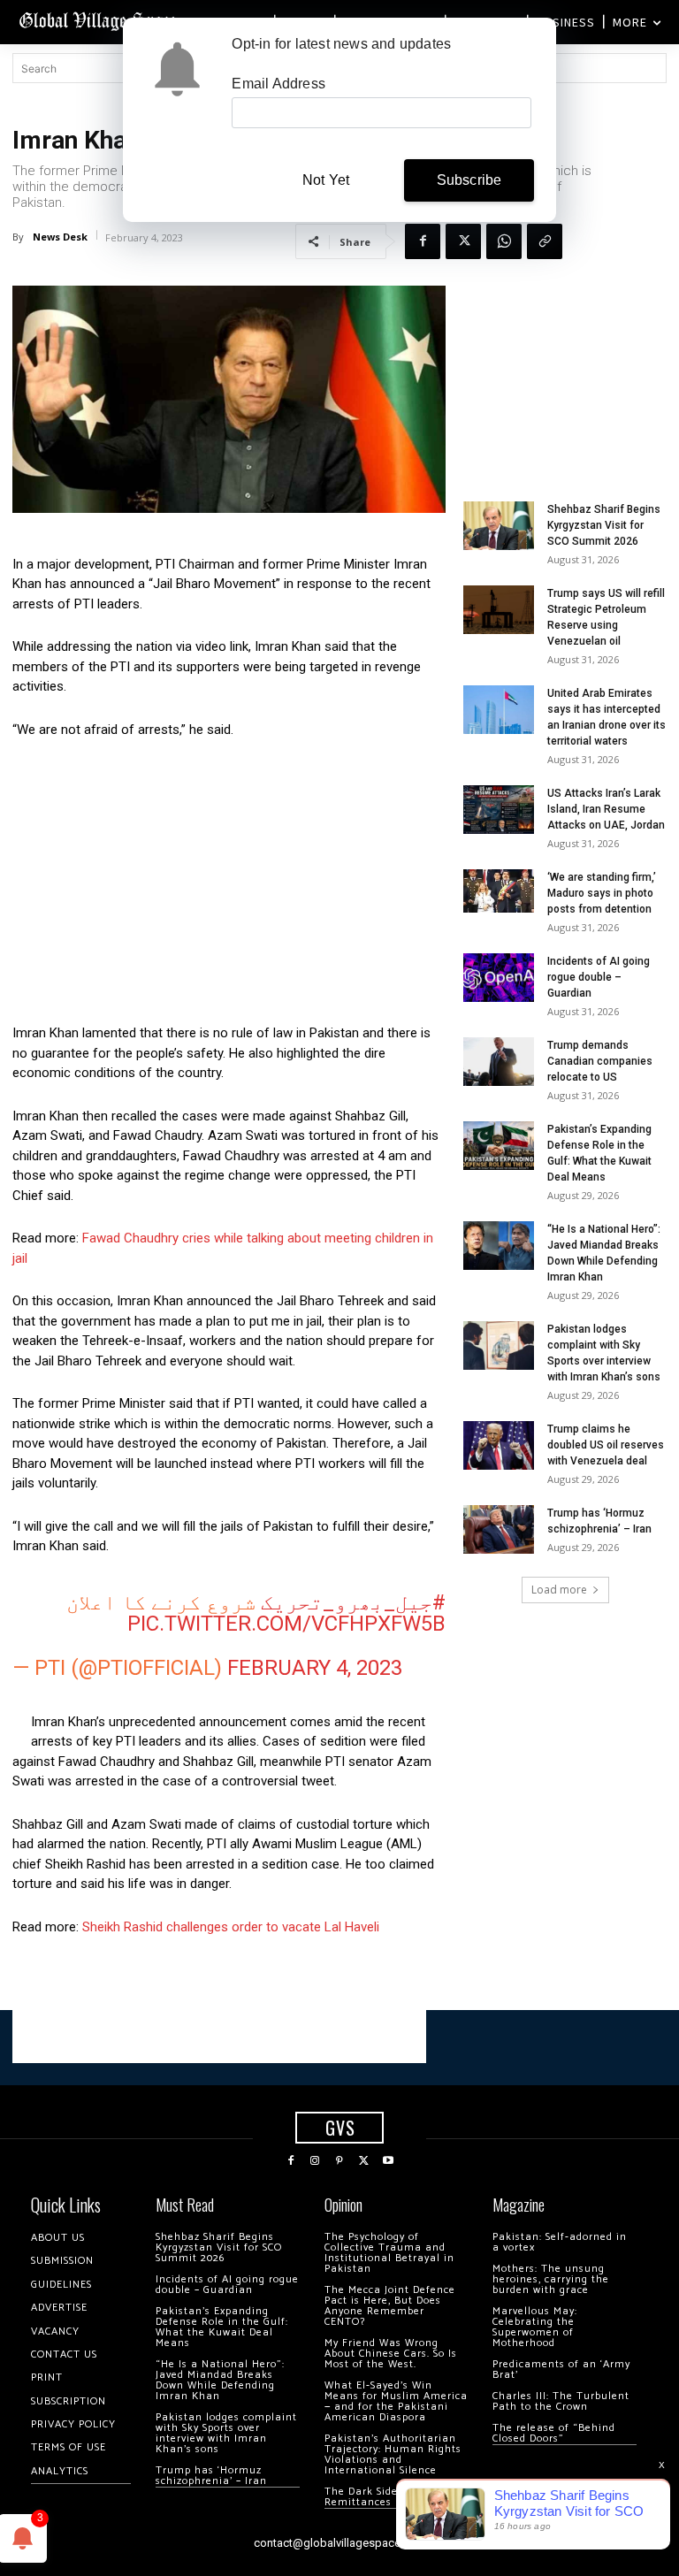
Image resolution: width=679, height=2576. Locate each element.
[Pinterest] (339, 2161)
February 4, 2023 (315, 1668)
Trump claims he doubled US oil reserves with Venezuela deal (606, 1445)
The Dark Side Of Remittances (369, 2497)
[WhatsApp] (504, 241)
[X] (463, 241)
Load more (559, 1590)
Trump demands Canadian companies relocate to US (600, 1061)
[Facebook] (423, 241)
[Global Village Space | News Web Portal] (99, 20)
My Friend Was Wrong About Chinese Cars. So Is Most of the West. (391, 2354)
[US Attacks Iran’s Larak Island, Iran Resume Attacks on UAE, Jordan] (499, 810)
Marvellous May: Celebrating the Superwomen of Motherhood (535, 2327)
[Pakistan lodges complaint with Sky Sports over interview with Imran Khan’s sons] (499, 1345)
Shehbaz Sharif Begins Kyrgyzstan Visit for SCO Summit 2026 (604, 525)
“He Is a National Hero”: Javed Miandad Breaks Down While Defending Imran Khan (220, 2380)
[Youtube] (388, 2161)
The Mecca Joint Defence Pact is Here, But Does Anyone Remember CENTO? (390, 2306)
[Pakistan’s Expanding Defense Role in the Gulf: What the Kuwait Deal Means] (499, 1146)
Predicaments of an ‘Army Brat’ (561, 2370)
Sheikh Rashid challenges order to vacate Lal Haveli (231, 1927)
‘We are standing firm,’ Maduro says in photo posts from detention (602, 893)
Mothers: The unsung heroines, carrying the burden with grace (551, 2279)
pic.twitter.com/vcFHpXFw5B (286, 1624)
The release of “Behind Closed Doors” (554, 2433)
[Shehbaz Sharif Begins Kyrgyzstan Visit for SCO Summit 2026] (499, 526)
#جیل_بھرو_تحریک (353, 1602)
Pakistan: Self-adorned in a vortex (560, 2242)
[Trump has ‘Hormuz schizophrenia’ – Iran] (499, 1529)
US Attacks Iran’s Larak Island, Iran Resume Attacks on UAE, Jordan (606, 809)
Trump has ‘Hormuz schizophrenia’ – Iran (211, 2476)
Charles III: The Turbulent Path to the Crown (561, 2401)
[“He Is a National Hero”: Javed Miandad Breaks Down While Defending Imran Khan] (499, 1246)
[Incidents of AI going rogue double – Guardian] (499, 978)
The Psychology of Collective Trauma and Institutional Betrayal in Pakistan (389, 2253)
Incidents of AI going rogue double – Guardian (599, 977)
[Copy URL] (545, 241)
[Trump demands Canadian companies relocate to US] (499, 1062)
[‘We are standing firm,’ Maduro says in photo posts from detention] (499, 891)
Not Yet (326, 180)
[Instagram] (316, 2161)
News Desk (60, 237)
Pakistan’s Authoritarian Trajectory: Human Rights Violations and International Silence (393, 2454)
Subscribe (469, 180)
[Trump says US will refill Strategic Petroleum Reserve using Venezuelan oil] (499, 610)
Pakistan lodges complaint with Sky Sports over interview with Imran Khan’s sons (226, 2433)
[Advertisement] (229, 886)
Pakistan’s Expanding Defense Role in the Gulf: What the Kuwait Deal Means (222, 2327)
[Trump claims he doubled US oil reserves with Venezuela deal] (499, 1445)
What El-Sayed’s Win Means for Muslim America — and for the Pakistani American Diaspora (396, 2401)
